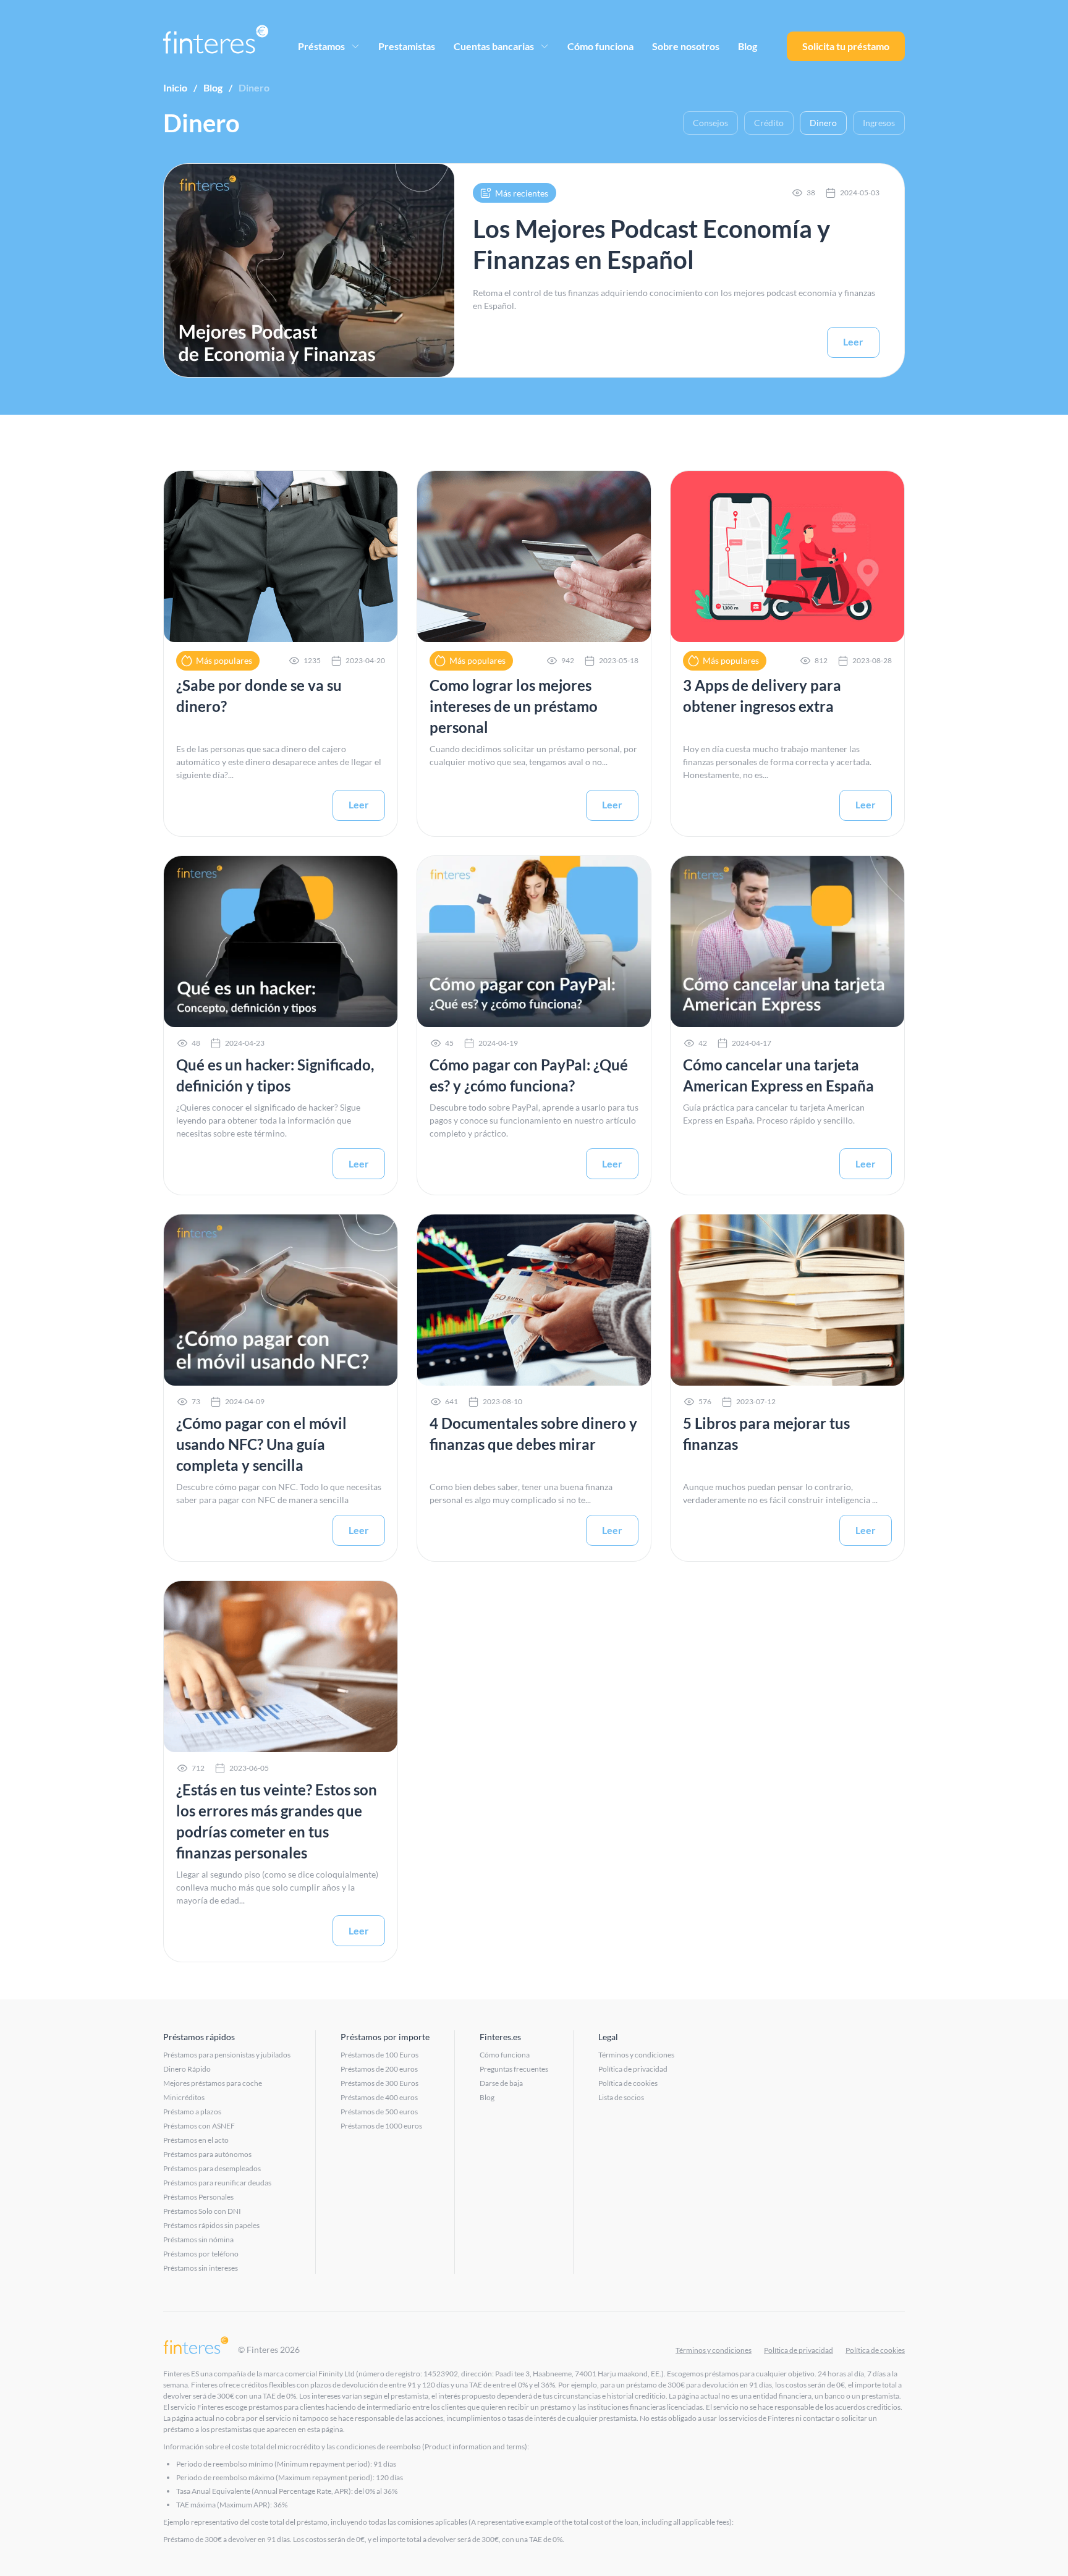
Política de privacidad (633, 2069)
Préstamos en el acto (196, 2140)
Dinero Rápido (187, 2069)
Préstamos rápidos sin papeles (211, 2225)
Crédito (769, 123)
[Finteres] (196, 2346)
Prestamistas (407, 46)
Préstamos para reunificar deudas (217, 2183)
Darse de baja (501, 2083)
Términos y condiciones (636, 2055)
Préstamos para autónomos (207, 2154)
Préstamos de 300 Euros (379, 2083)
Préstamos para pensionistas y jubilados (227, 2055)
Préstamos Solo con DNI (202, 2211)
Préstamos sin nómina (198, 2239)
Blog (748, 46)
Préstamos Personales (198, 2197)
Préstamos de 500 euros (379, 2112)
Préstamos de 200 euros (379, 2069)
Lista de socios (621, 2097)
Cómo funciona (600, 46)
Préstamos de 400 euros (379, 2097)
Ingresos (879, 123)
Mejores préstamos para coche (213, 2083)
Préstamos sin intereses (201, 2268)
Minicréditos (184, 2097)
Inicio (175, 87)
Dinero (823, 123)
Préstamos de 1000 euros (381, 2126)
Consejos (710, 123)
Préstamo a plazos (192, 2112)
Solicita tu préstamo (846, 46)
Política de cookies (628, 2083)
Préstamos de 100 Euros (379, 2055)
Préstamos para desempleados (212, 2168)
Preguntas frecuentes (514, 2069)
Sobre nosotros (686, 46)
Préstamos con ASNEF (199, 2126)
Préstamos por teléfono (201, 2254)
